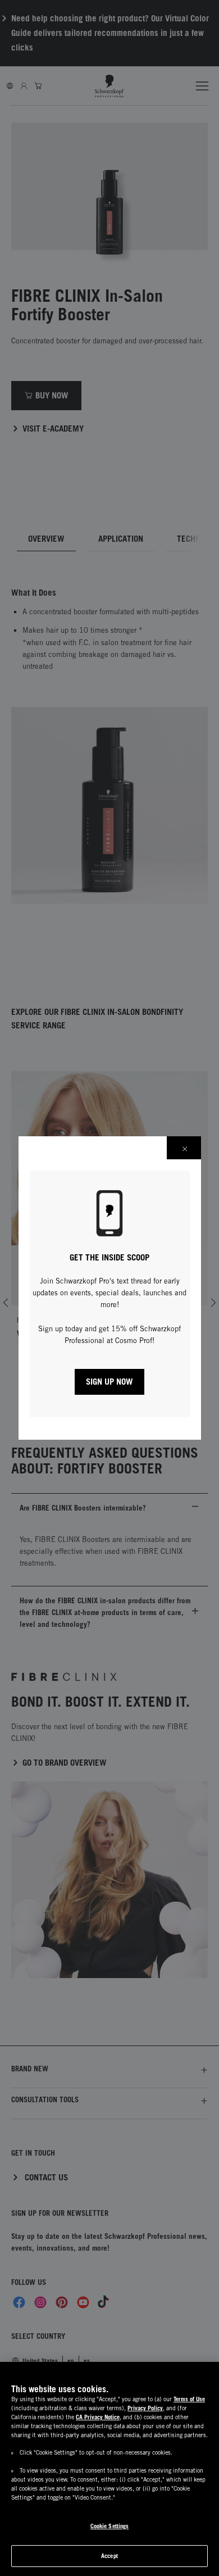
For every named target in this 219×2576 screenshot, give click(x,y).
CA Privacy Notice (98, 2417)
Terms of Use (189, 2399)
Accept (109, 2556)
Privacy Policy (145, 2408)
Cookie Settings (110, 2526)
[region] (109, 2469)
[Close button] (184, 1148)
